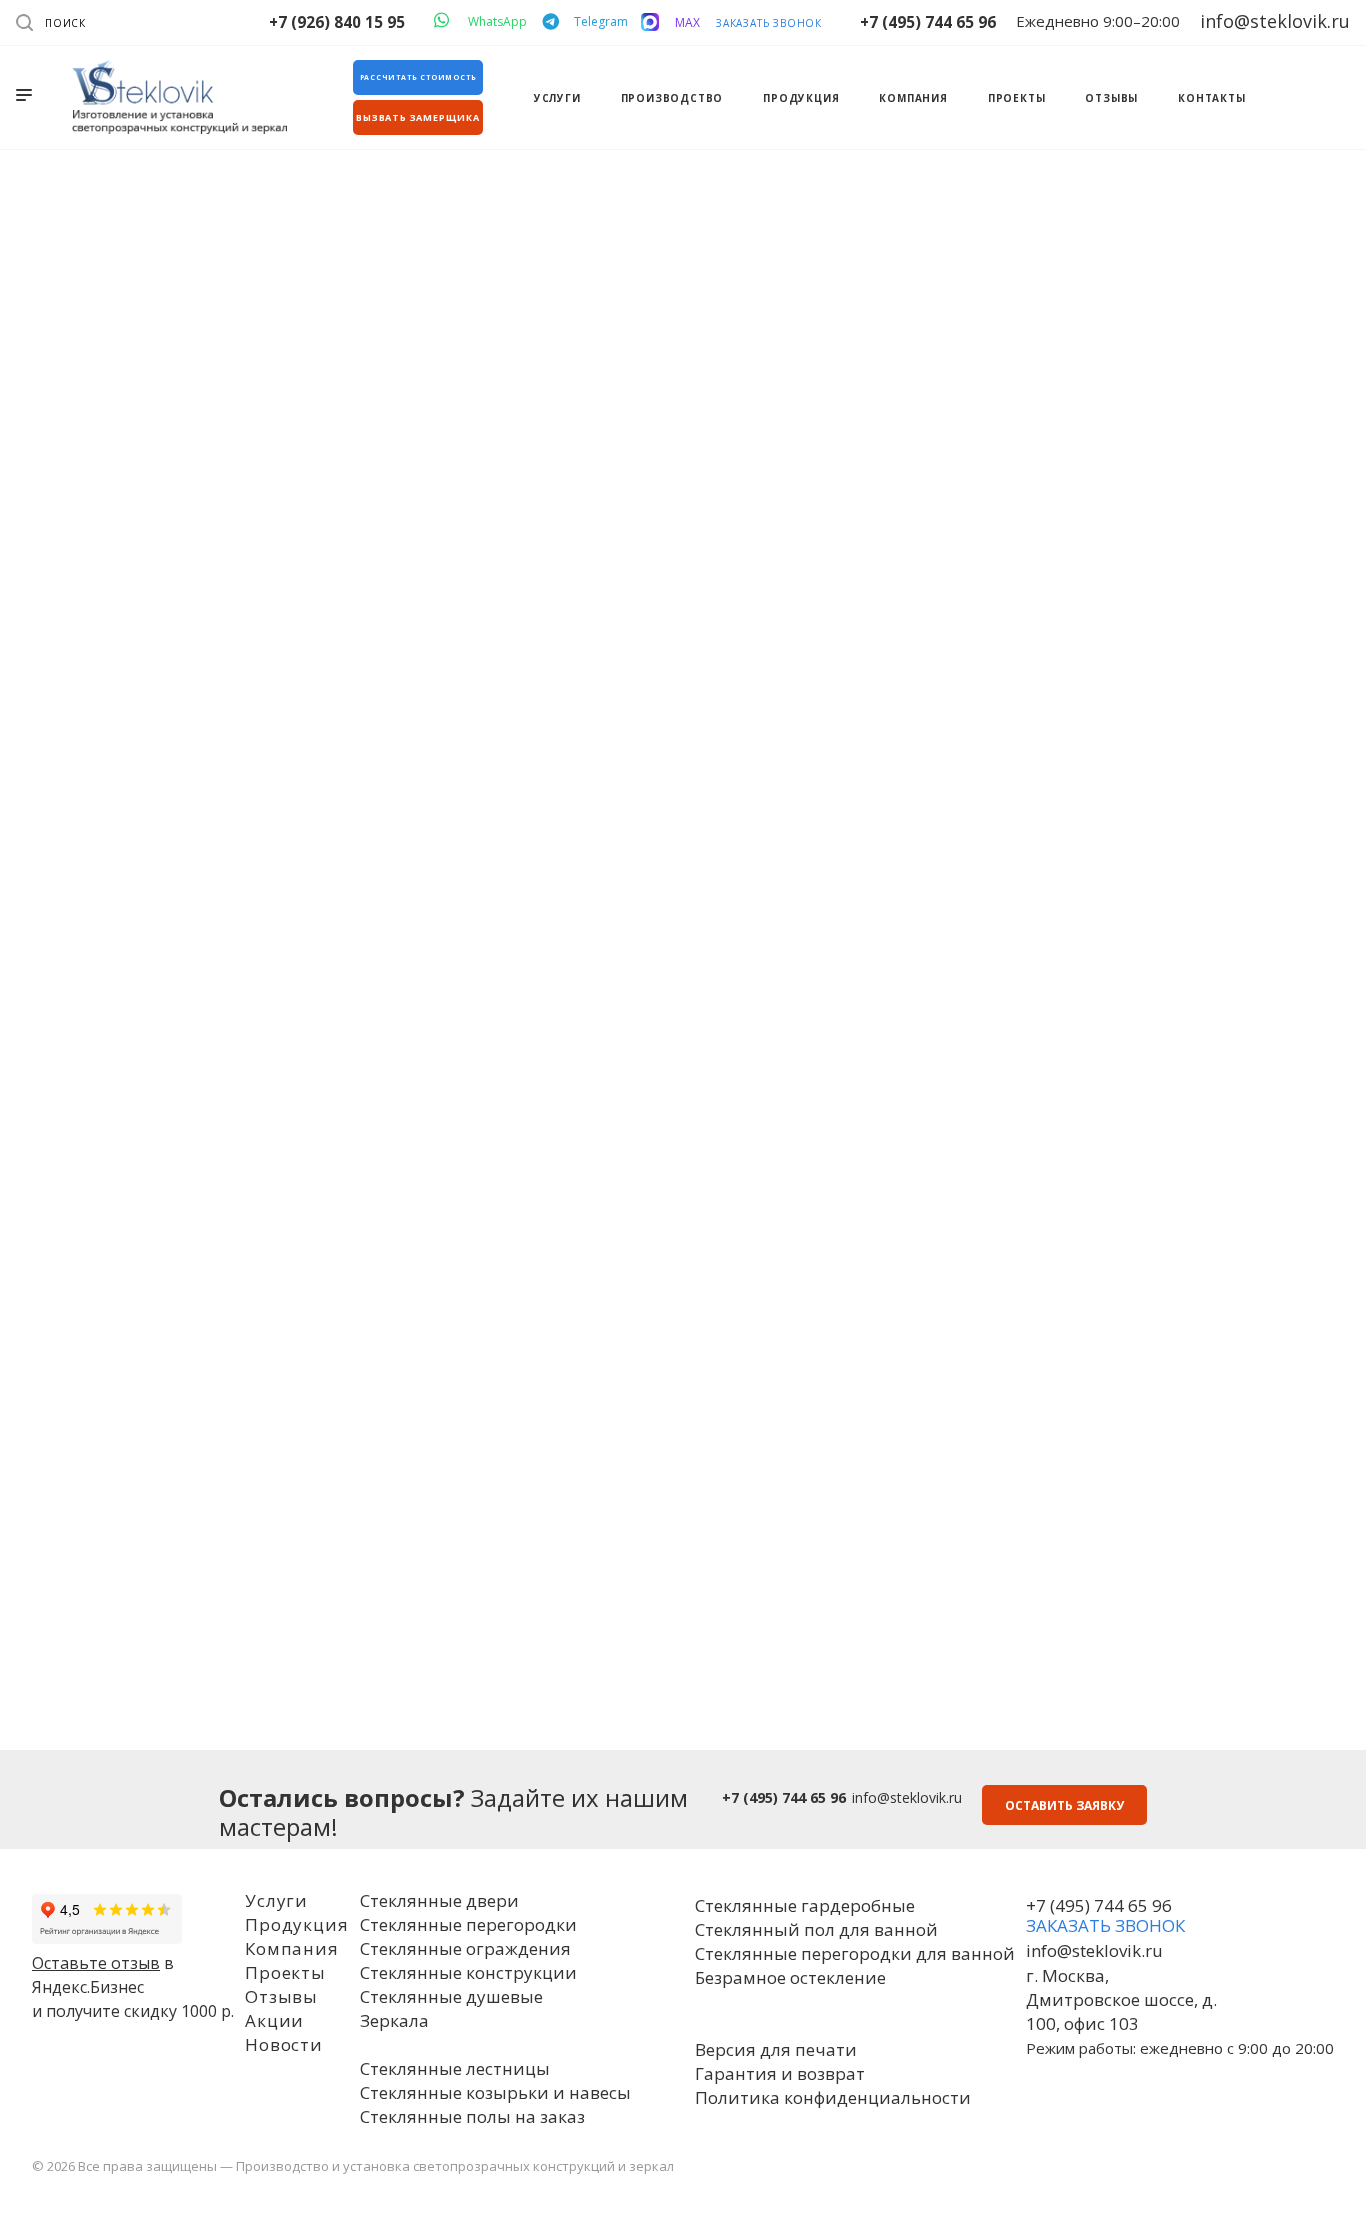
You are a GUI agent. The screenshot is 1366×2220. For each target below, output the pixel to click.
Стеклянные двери (439, 1900)
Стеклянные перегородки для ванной (855, 1953)
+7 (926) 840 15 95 (337, 22)
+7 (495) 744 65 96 (928, 22)
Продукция (296, 1924)
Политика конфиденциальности (833, 2097)
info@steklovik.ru (907, 1797)
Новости (284, 2044)
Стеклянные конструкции (468, 1972)
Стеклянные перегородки (468, 1924)
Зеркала (394, 2020)
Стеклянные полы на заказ (472, 2116)
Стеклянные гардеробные (805, 1905)
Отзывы (281, 1996)
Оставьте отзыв (96, 1963)
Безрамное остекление (790, 1977)
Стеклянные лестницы (455, 2068)
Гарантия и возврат (780, 2073)
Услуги (276, 1900)
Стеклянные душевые (451, 1996)
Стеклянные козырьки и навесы (495, 2092)
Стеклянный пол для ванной (816, 1929)
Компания (291, 1948)
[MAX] (650, 22)
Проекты (285, 1972)
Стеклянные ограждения (465, 1948)
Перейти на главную (683, 681)
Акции (274, 2020)
